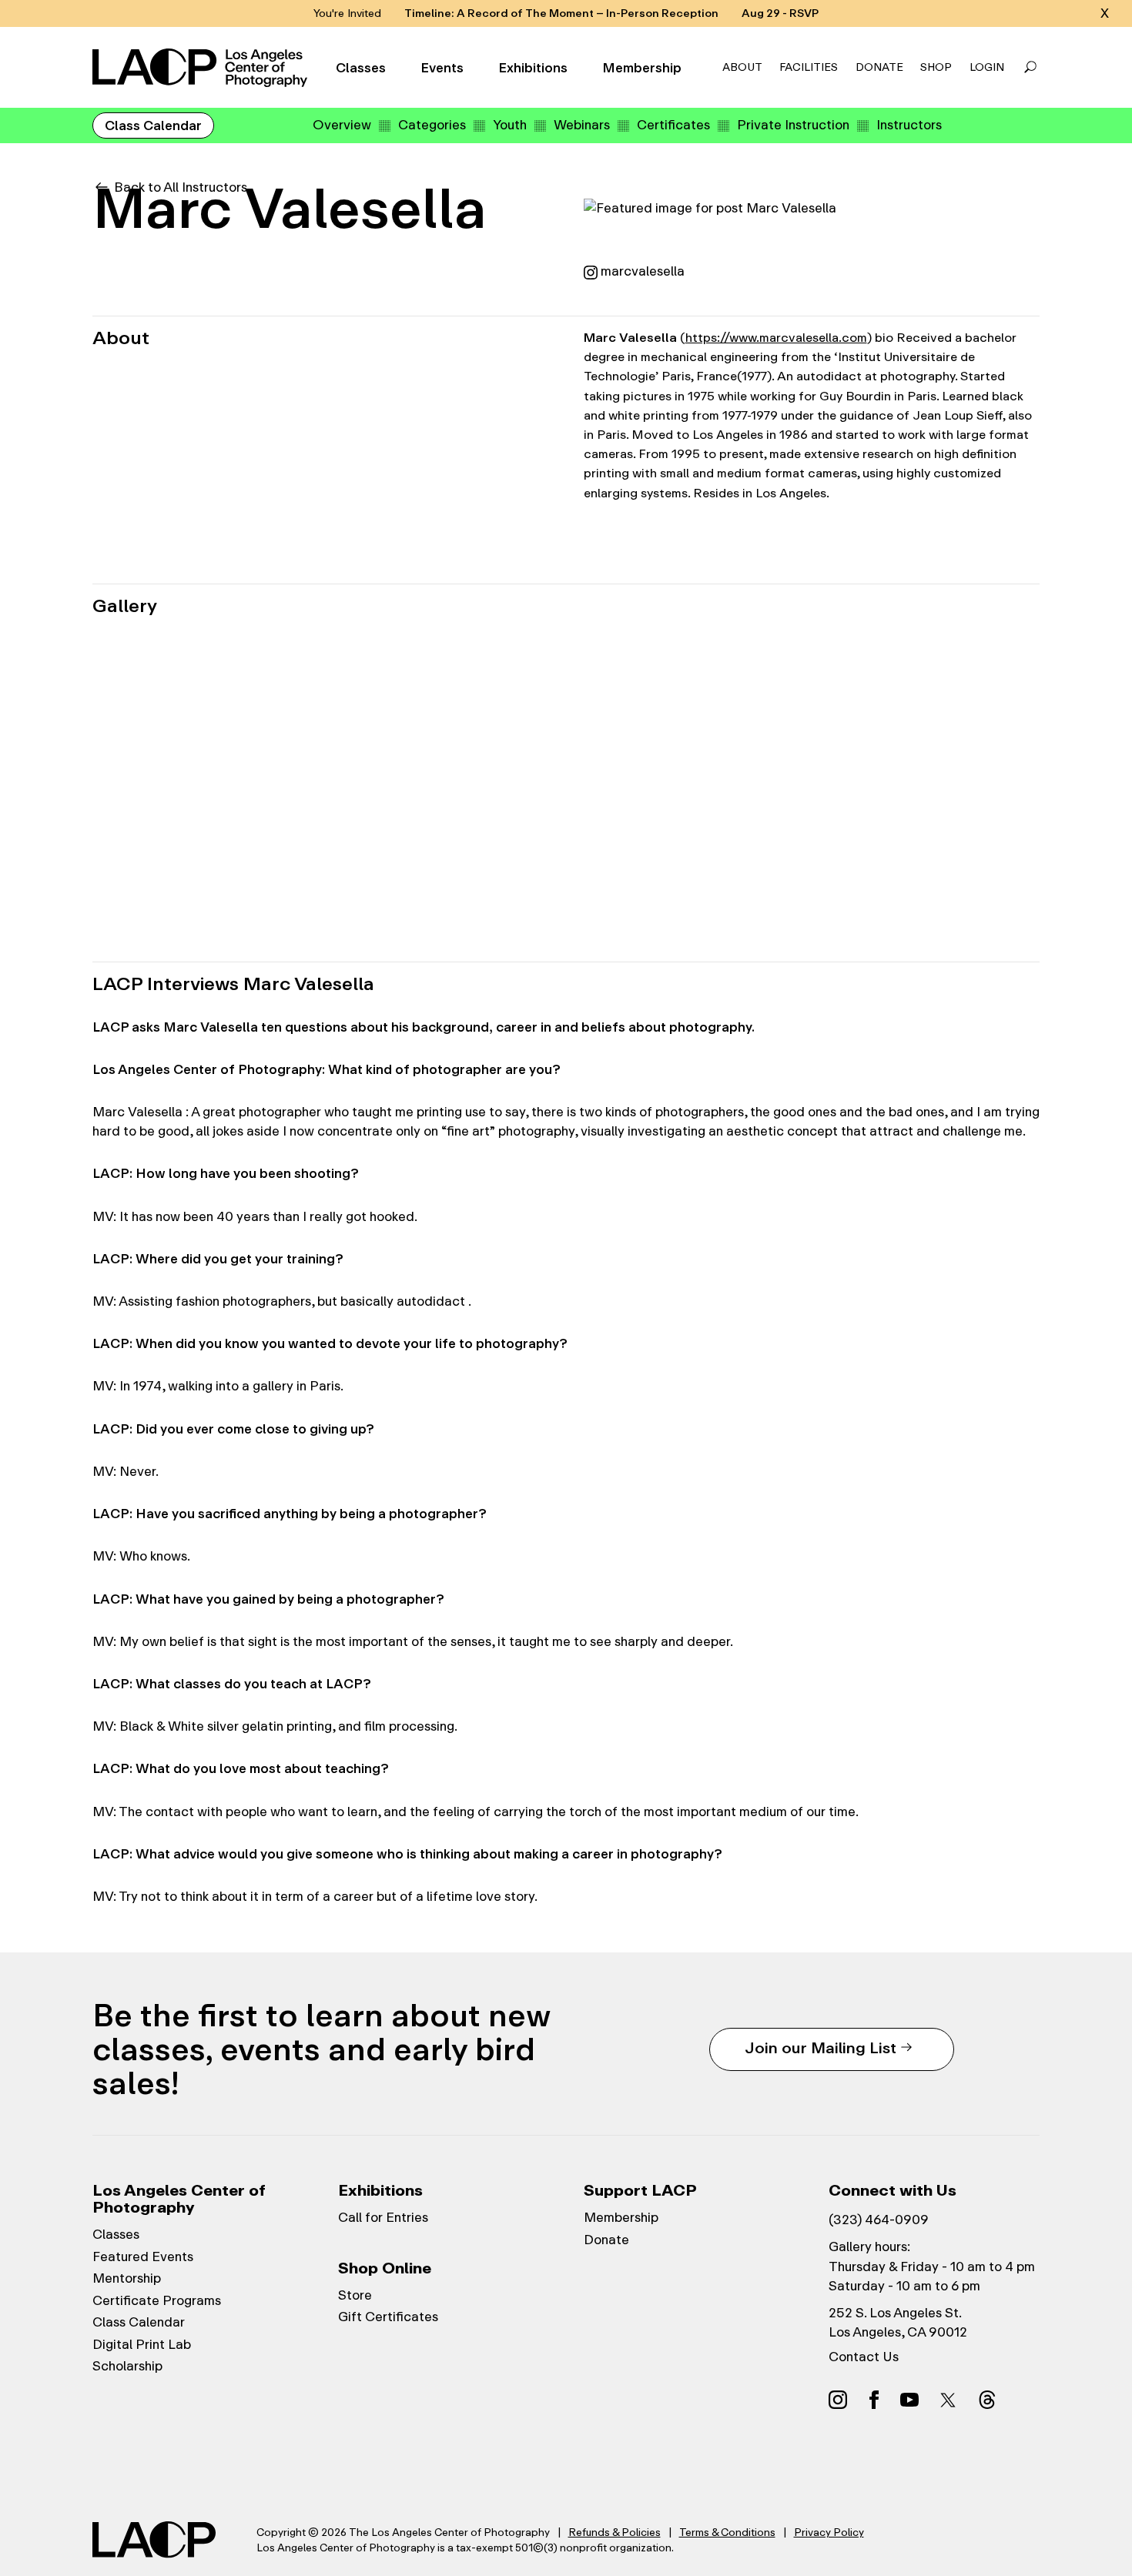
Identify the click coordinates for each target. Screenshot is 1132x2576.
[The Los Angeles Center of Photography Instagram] (838, 2399)
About (742, 67)
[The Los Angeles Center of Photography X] (949, 2400)
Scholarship (127, 2366)
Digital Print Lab (142, 2344)
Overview (342, 125)
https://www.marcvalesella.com (776, 338)
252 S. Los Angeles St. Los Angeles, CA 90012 (898, 2322)
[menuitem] (342, 125)
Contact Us (864, 2357)
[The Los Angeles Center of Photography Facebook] (874, 2399)
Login (987, 67)
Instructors (909, 125)
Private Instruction (793, 125)
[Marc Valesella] (187, 707)
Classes (361, 68)
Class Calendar (153, 125)
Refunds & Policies (615, 2532)
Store (355, 2295)
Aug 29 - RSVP (780, 13)
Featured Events (143, 2257)
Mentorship (127, 2278)
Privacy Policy (829, 2532)
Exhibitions (533, 68)
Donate (879, 67)
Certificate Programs (157, 2300)
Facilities (809, 67)
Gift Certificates (388, 2317)
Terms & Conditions (727, 2532)
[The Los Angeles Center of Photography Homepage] (202, 68)
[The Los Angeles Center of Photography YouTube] (909, 2399)
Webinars (582, 125)
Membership (642, 68)
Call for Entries (383, 2217)
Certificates (673, 125)
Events (442, 68)
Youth (510, 125)
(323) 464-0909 (879, 2220)
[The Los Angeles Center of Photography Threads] (987, 2399)
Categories (432, 125)
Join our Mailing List (821, 2047)
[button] (1030, 68)
